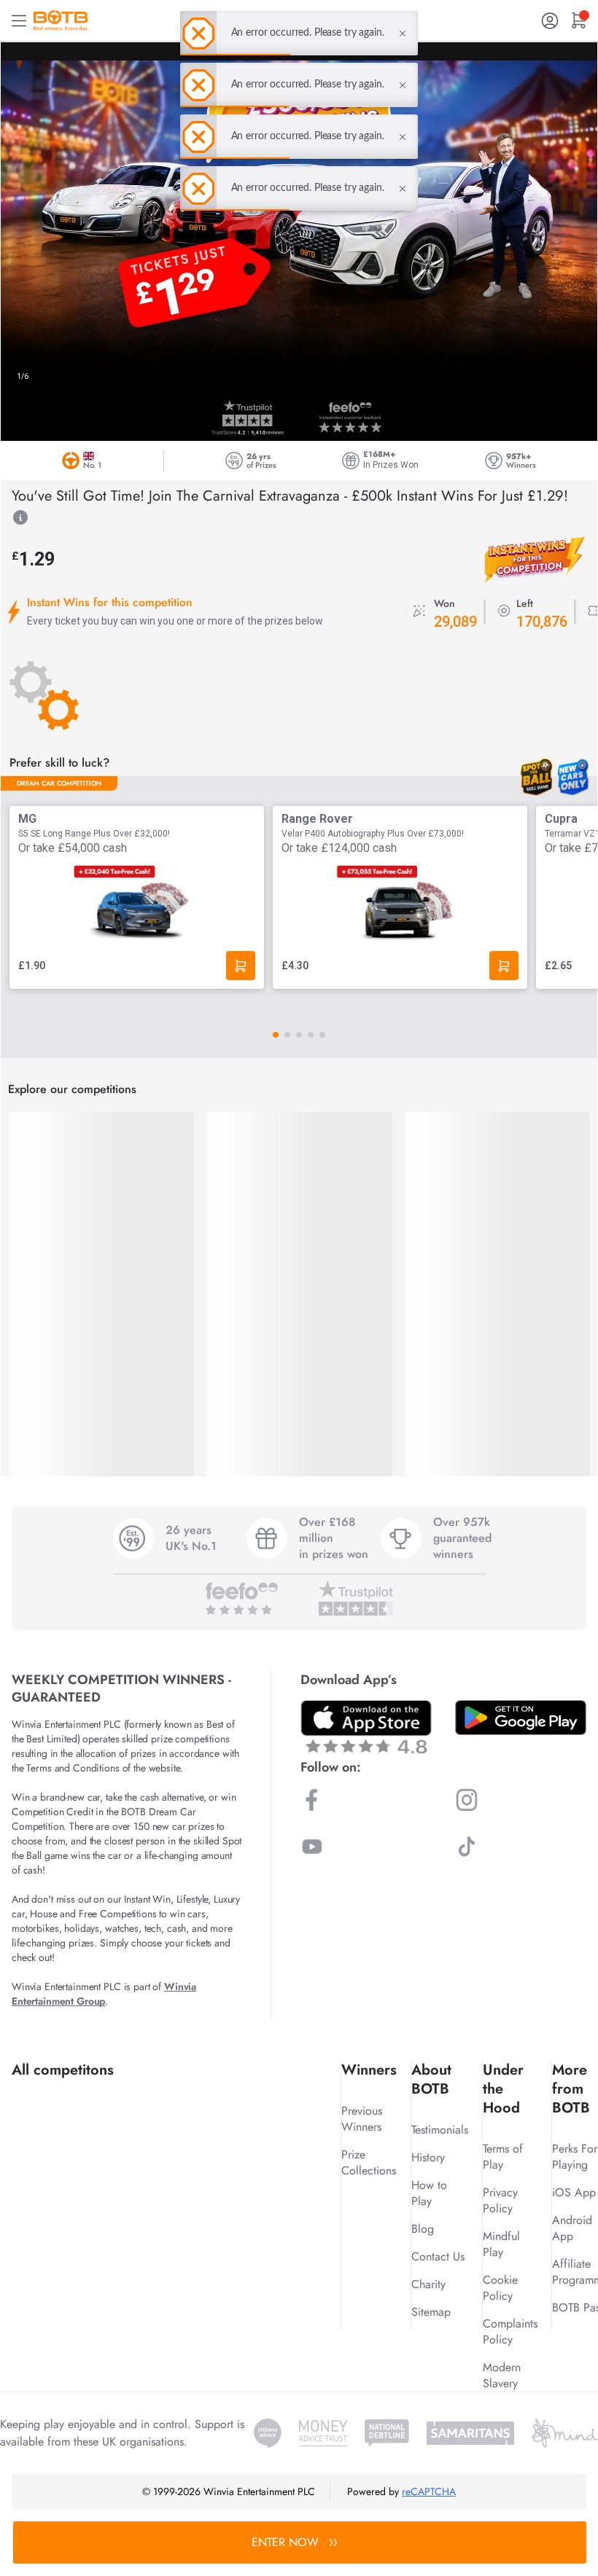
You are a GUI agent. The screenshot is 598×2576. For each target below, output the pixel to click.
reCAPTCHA (429, 2491)
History (428, 2157)
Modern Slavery (502, 2375)
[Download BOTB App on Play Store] (521, 1718)
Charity (428, 2284)
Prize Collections (369, 2162)
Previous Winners (362, 2119)
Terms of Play (503, 2157)
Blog (423, 2229)
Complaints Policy (510, 2332)
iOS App (574, 2192)
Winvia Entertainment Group (104, 1994)
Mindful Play (501, 2244)
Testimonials (440, 2130)
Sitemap (431, 2312)
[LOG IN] (550, 21)
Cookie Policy (500, 2288)
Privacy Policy (500, 2200)
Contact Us (438, 2256)
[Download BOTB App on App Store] (366, 1727)
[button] (276, 1035)
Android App (572, 2228)
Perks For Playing (575, 2157)
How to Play (429, 2193)
